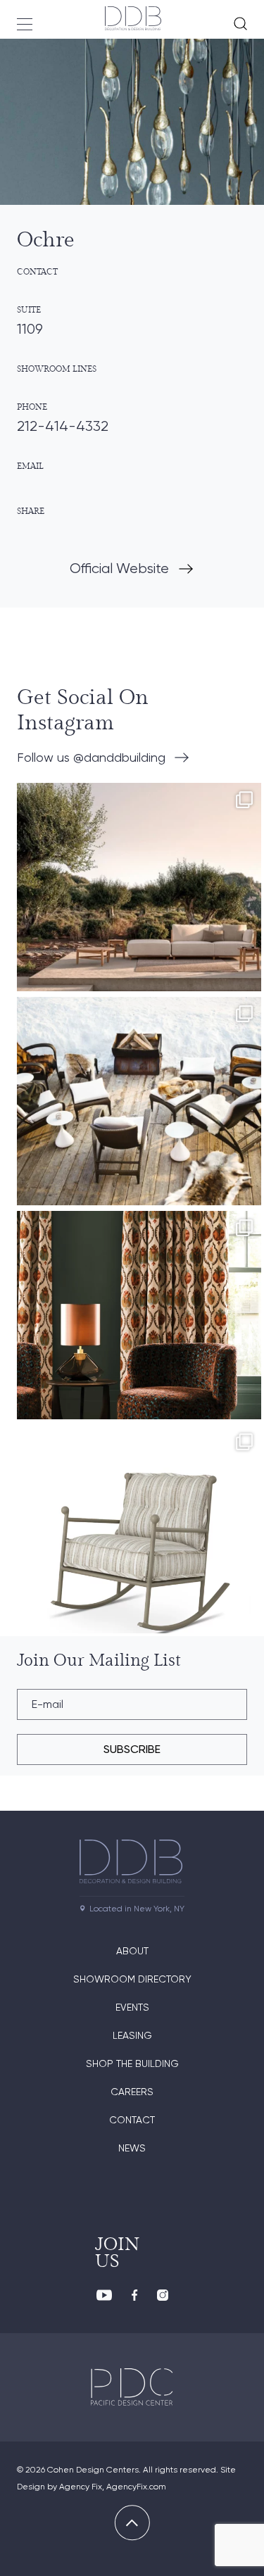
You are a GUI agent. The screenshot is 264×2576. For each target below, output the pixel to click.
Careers (132, 2092)
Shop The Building (132, 2063)
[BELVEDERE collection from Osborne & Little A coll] (139, 1333)
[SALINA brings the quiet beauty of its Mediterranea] (139, 905)
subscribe (132, 1749)
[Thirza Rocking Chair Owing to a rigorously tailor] (139, 1547)
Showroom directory (132, 1979)
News (132, 2148)
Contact (132, 2120)
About (132, 1951)
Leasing (132, 2035)
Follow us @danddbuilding (91, 757)
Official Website (119, 568)
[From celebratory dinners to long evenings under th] (139, 1119)
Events (132, 2007)
